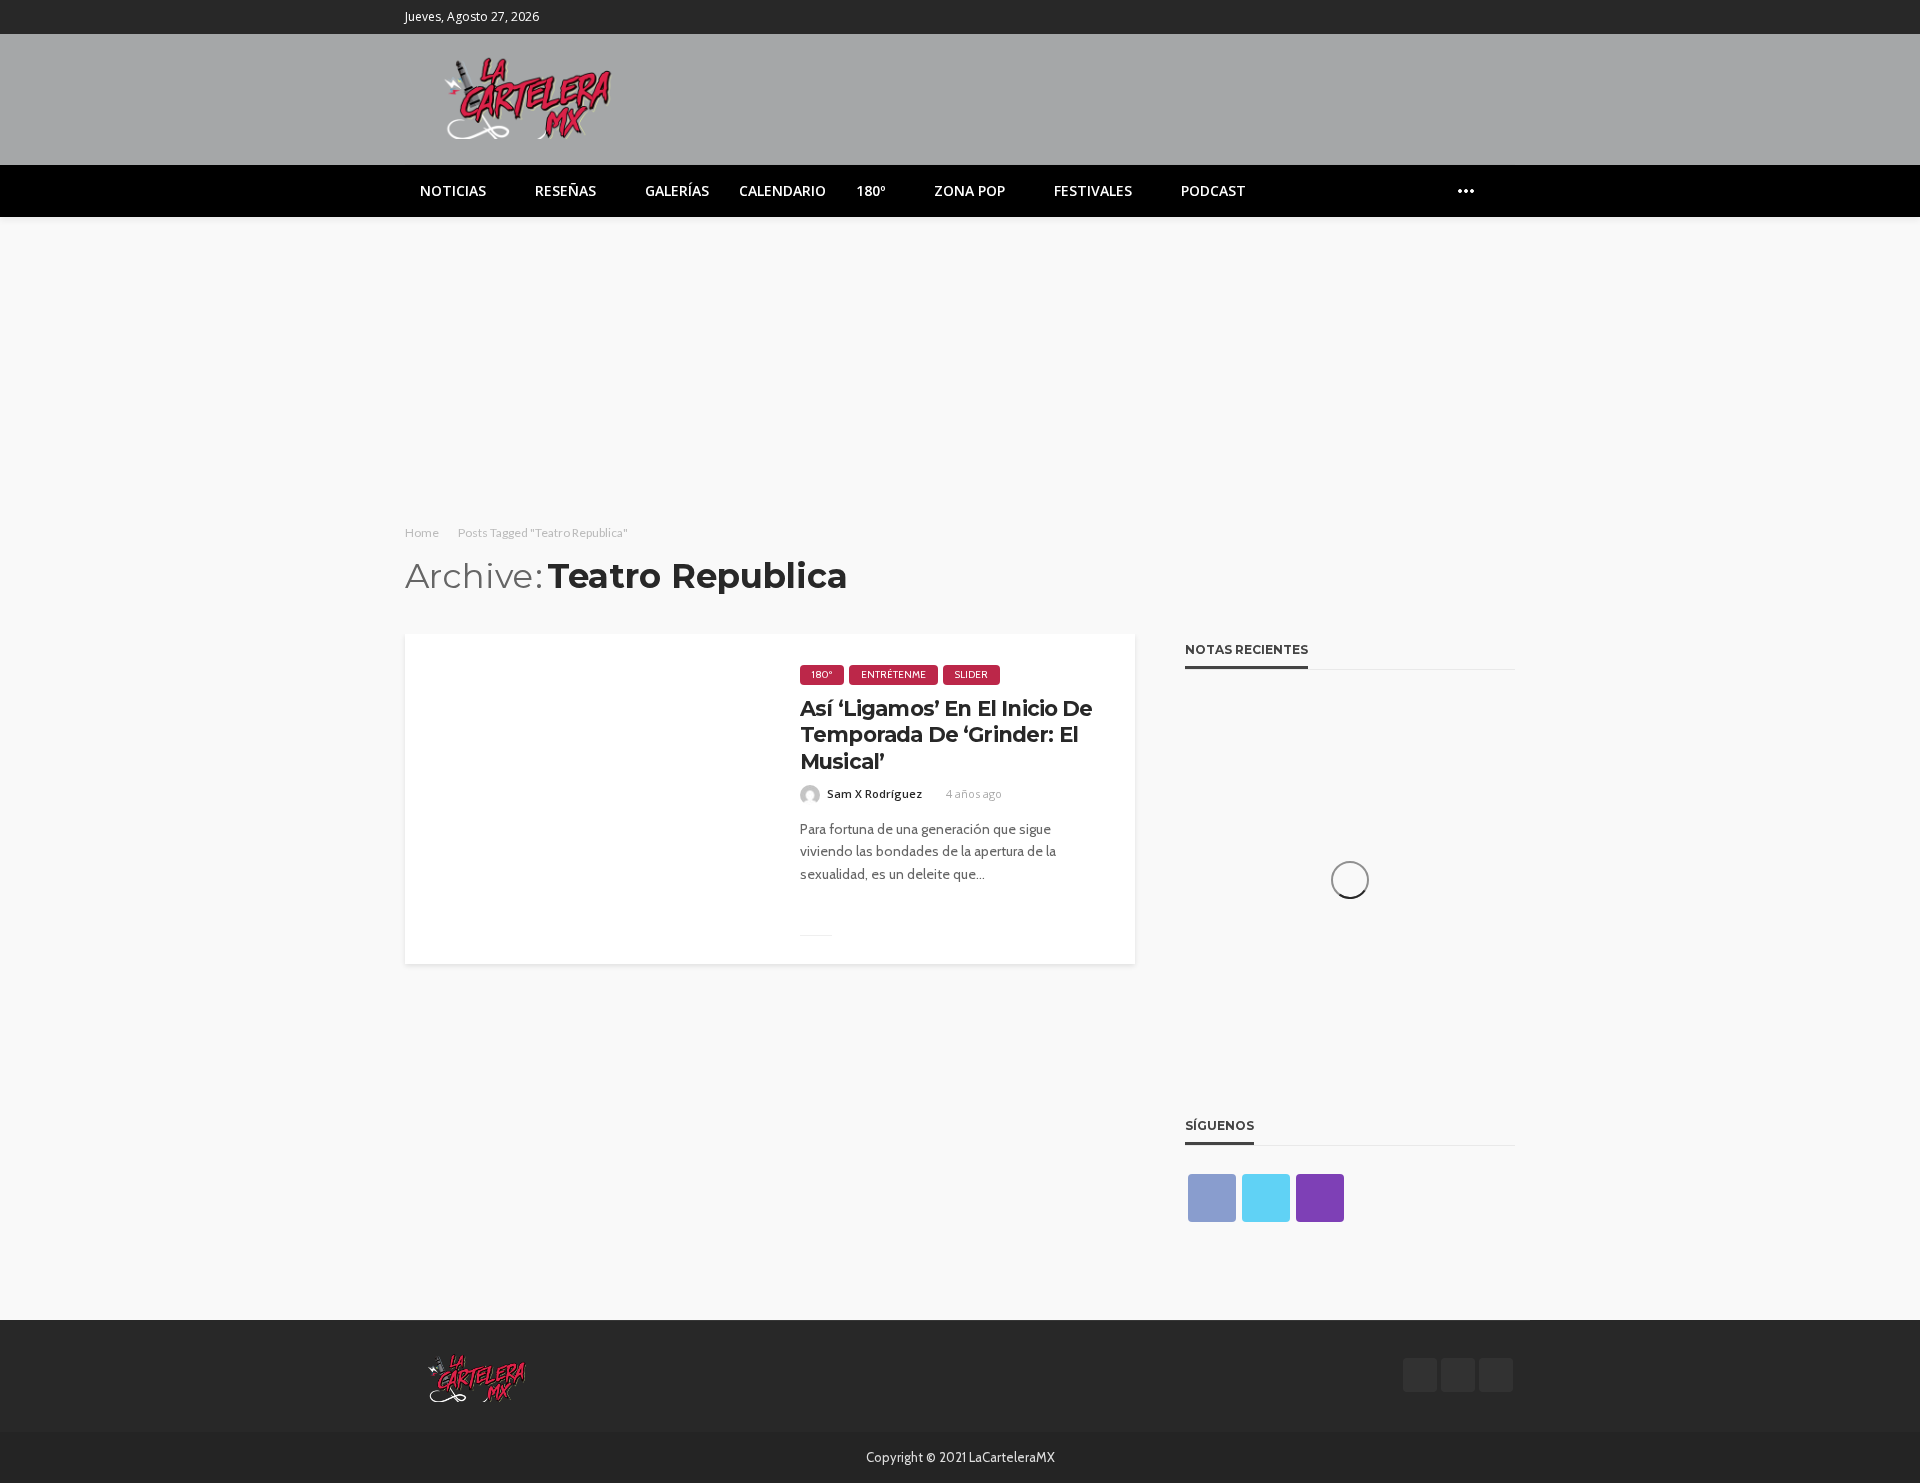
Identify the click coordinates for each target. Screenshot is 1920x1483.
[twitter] (1476, 17)
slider (971, 674)
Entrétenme (893, 674)
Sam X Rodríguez (874, 793)
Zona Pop (969, 190)
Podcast (1213, 190)
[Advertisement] (960, 367)
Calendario (782, 190)
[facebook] (1450, 17)
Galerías (677, 190)
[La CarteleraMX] (528, 96)
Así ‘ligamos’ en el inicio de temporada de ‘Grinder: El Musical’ (946, 735)
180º (870, 190)
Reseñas (565, 190)
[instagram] (1502, 17)
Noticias (453, 190)
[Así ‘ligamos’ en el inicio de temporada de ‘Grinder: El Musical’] (587, 799)
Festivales (1093, 190)
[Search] (1498, 191)
